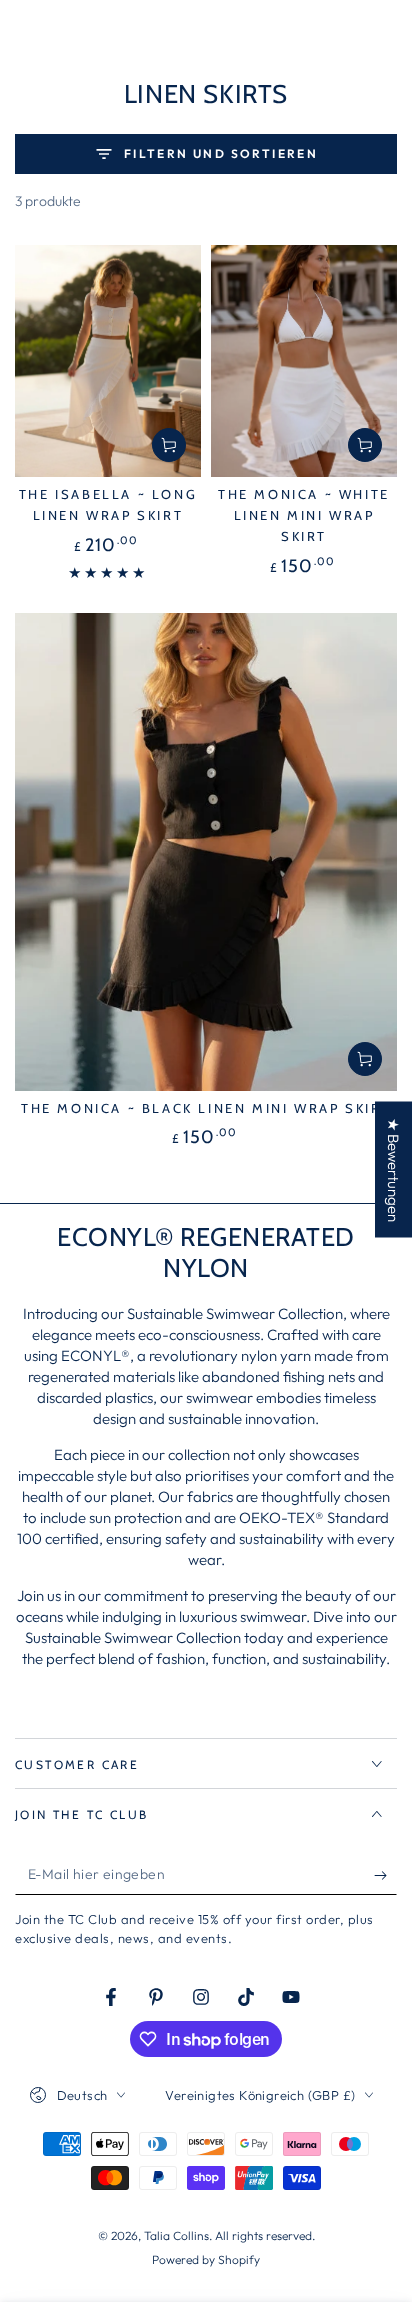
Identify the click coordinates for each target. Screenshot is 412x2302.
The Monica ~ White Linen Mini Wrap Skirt (304, 515)
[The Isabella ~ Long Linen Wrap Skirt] (108, 361)
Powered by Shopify (206, 2259)
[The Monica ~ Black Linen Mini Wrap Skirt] (206, 852)
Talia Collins (176, 2235)
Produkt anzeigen (169, 445)
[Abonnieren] (385, 1875)
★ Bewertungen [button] (393, 1170)
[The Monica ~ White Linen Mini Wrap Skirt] (304, 361)
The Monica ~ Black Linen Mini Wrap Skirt (206, 1108)
